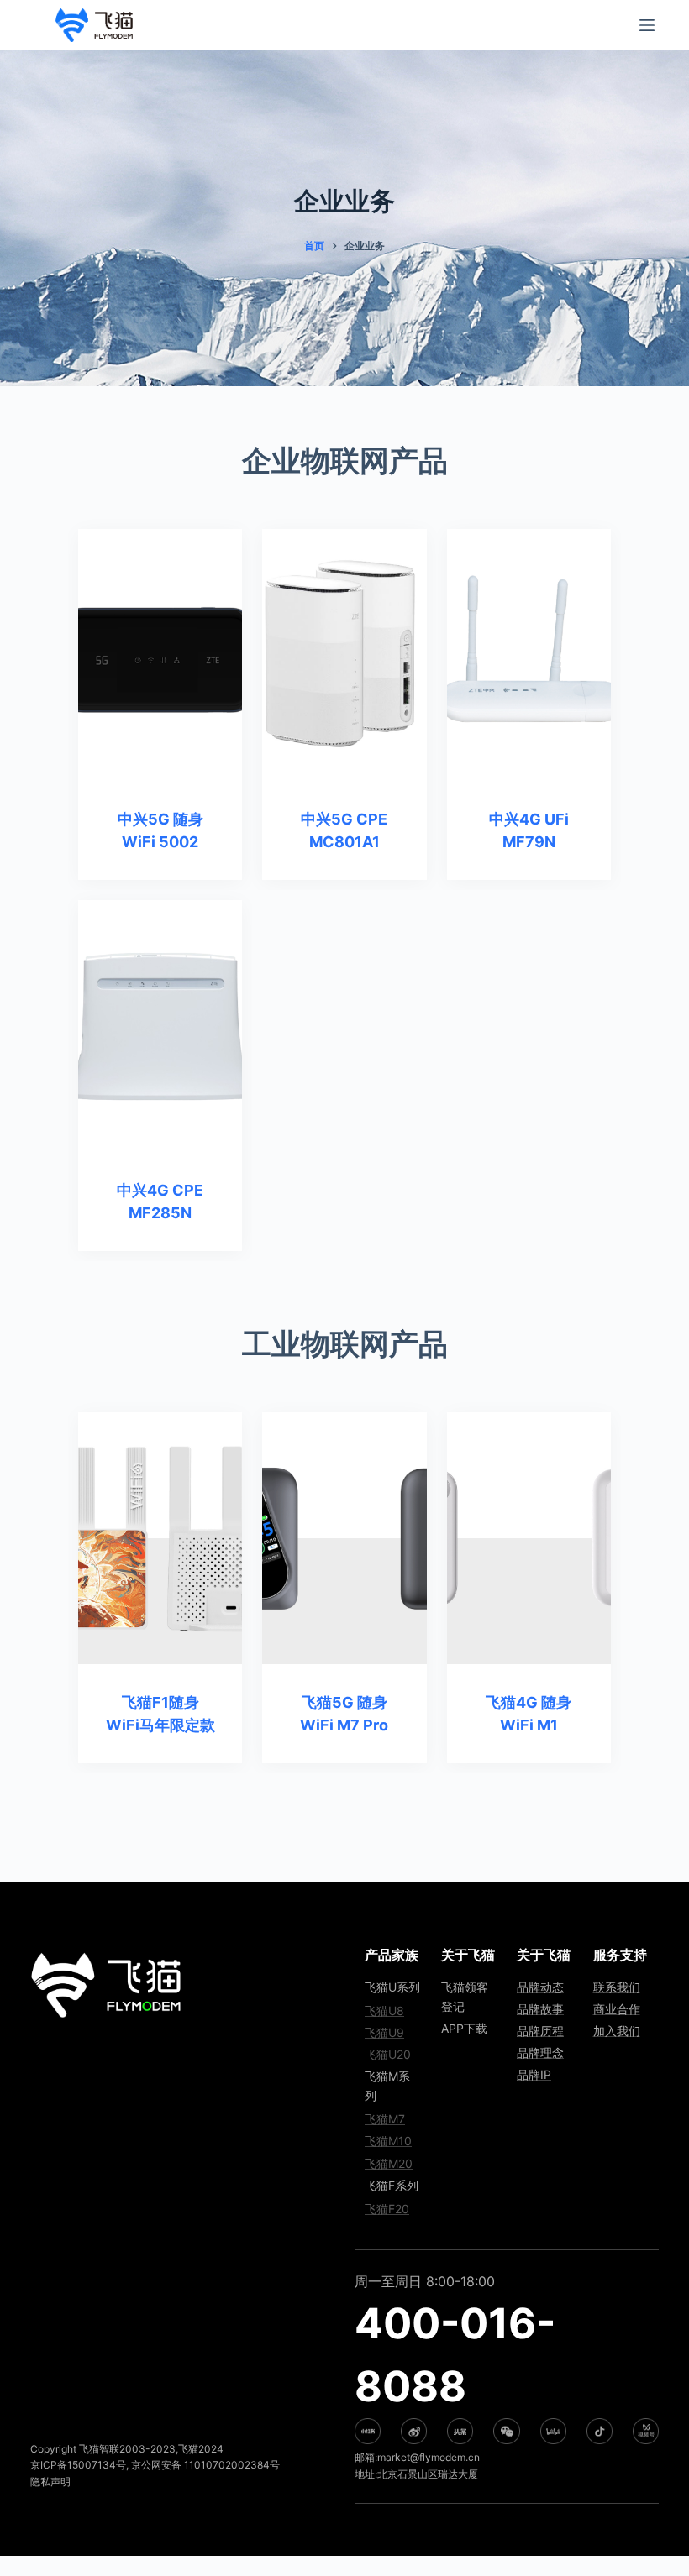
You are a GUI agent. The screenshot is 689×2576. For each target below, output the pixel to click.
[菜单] (647, 25)
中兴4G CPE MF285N (160, 1202)
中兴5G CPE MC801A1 (344, 830)
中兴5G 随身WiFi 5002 (160, 830)
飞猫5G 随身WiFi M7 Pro (344, 1714)
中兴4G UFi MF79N (529, 830)
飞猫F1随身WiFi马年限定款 (160, 1714)
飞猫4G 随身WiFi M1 (529, 1714)
